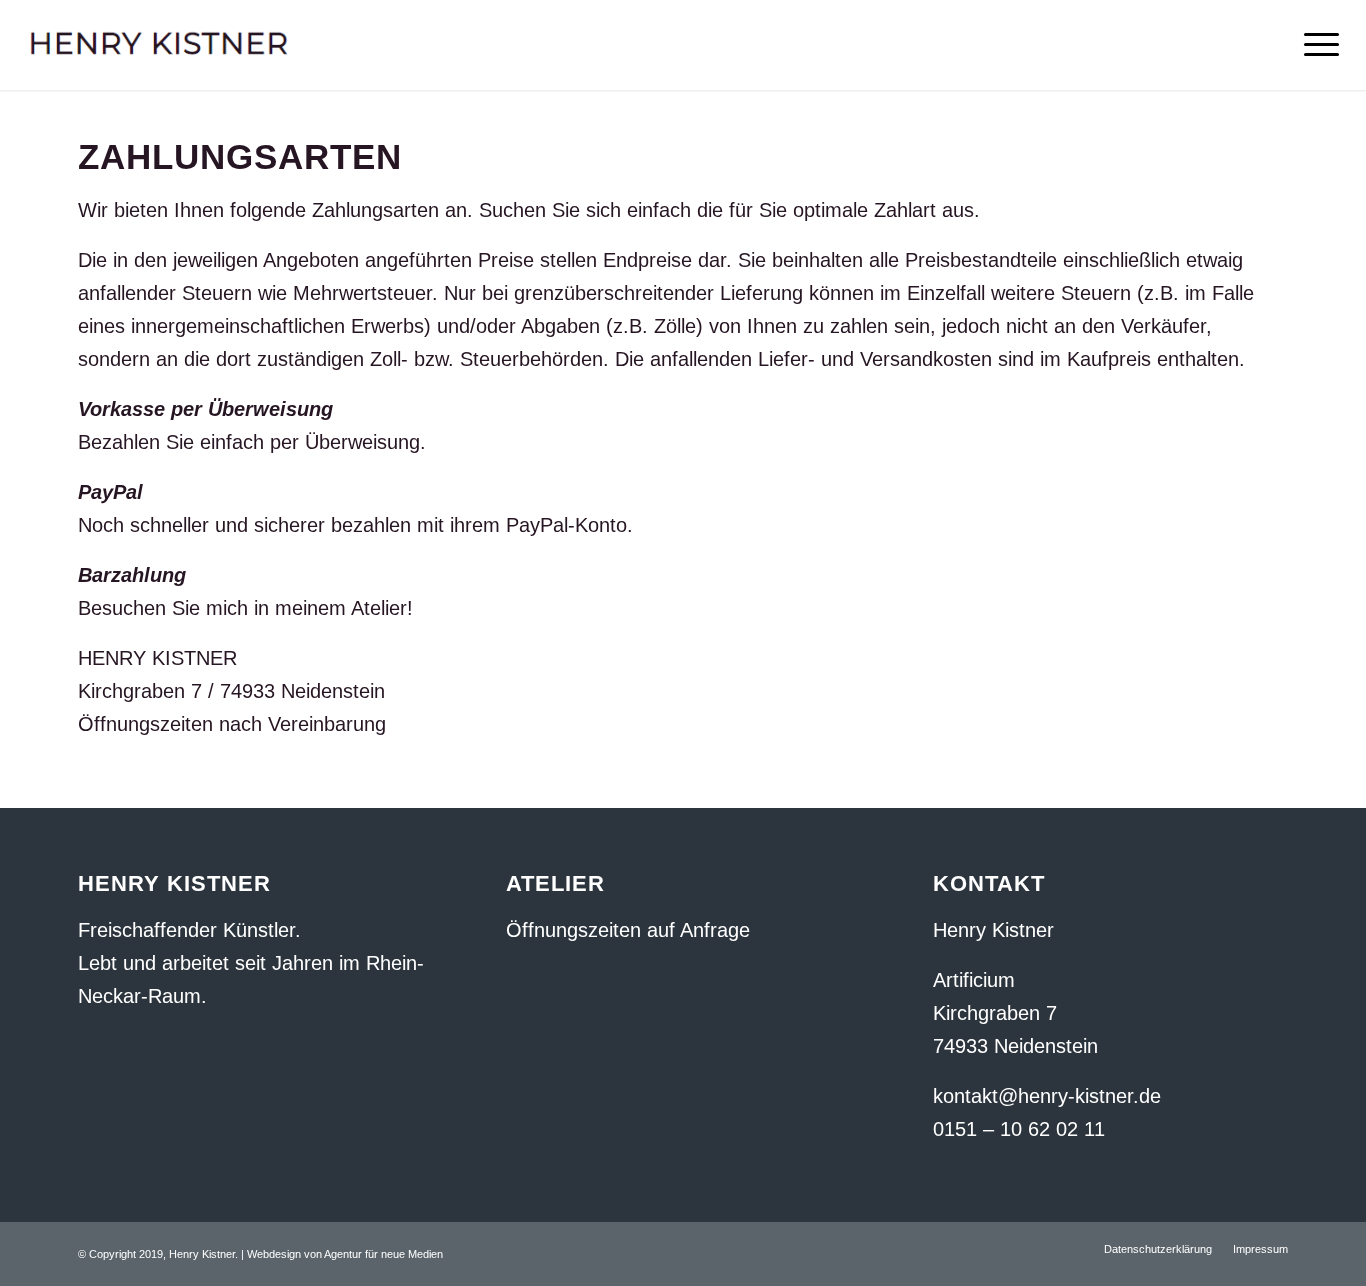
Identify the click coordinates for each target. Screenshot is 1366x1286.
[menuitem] (1158, 1249)
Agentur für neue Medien (383, 1254)
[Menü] (1315, 45)
